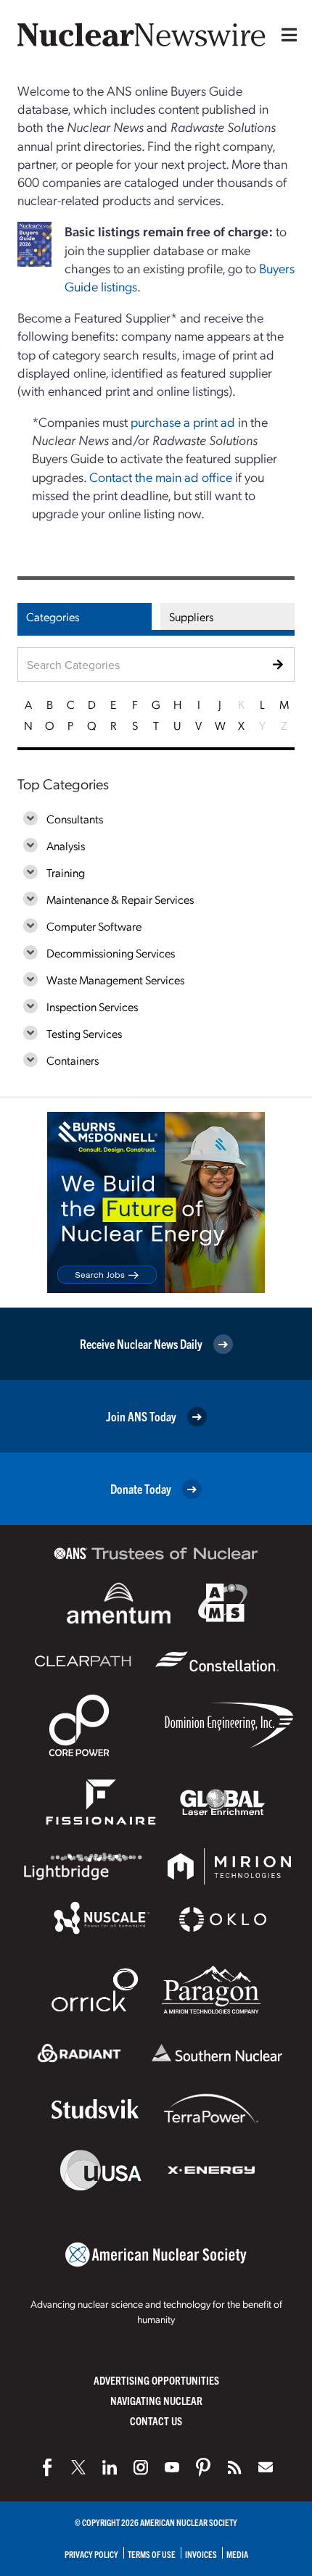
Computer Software (94, 926)
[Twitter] (78, 2467)
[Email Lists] (266, 2467)
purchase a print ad (183, 421)
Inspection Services (92, 1006)
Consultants (75, 819)
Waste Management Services (115, 980)
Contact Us (156, 2421)
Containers (73, 1060)
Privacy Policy (91, 2554)
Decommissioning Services (111, 953)
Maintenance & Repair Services (120, 899)
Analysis (66, 845)
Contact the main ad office (161, 477)
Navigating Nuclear (156, 2400)
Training (66, 872)
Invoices (201, 2554)
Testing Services (84, 1033)
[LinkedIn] (110, 2467)
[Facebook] (47, 2467)
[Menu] (286, 35)
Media (237, 2554)
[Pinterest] (203, 2467)
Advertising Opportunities (156, 2380)
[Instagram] (141, 2467)
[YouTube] (172, 2467)
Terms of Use (152, 2554)
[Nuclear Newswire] (234, 2467)
